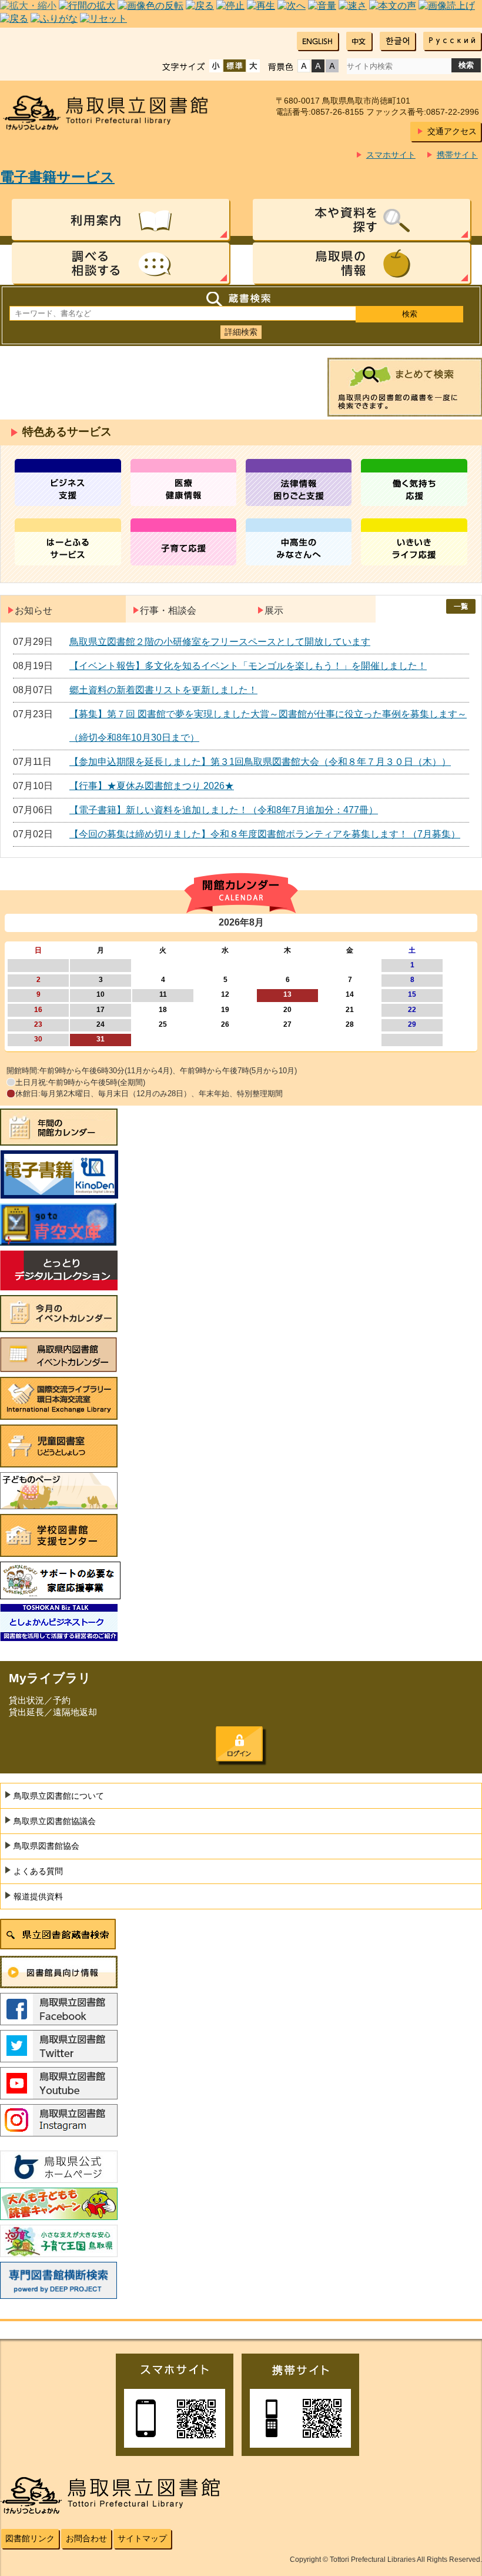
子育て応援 (184, 542)
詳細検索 (241, 332)
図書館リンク (30, 2538)
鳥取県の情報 (361, 263)
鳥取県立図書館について (59, 1796)
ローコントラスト (332, 66)
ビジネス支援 (68, 482)
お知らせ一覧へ (461, 606)
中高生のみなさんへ (299, 542)
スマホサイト (391, 155)
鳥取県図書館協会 (46, 1846)
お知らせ (34, 610)
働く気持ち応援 (414, 482)
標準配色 (304, 66)
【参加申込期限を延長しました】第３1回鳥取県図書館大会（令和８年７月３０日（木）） (260, 762)
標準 (235, 66)
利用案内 (120, 219)
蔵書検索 (241, 299)
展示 (274, 610)
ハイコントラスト (318, 66)
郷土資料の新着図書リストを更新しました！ (163, 690)
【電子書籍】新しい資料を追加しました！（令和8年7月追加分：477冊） (224, 810)
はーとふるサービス (68, 542)
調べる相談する (120, 263)
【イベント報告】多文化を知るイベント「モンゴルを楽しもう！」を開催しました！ (248, 666)
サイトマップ (142, 2538)
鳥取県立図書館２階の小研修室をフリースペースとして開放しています (220, 642)
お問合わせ (86, 2538)
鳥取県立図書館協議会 (55, 1821)
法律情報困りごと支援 (299, 482)
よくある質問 (38, 1871)
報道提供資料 (38, 1896)
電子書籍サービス (57, 177)
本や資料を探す (361, 219)
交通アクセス (452, 131)
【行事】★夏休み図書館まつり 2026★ (152, 786)
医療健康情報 (184, 482)
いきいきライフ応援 (414, 542)
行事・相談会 (168, 610)
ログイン (239, 1744)
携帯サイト (457, 155)
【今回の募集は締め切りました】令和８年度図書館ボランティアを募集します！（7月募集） (265, 834)
